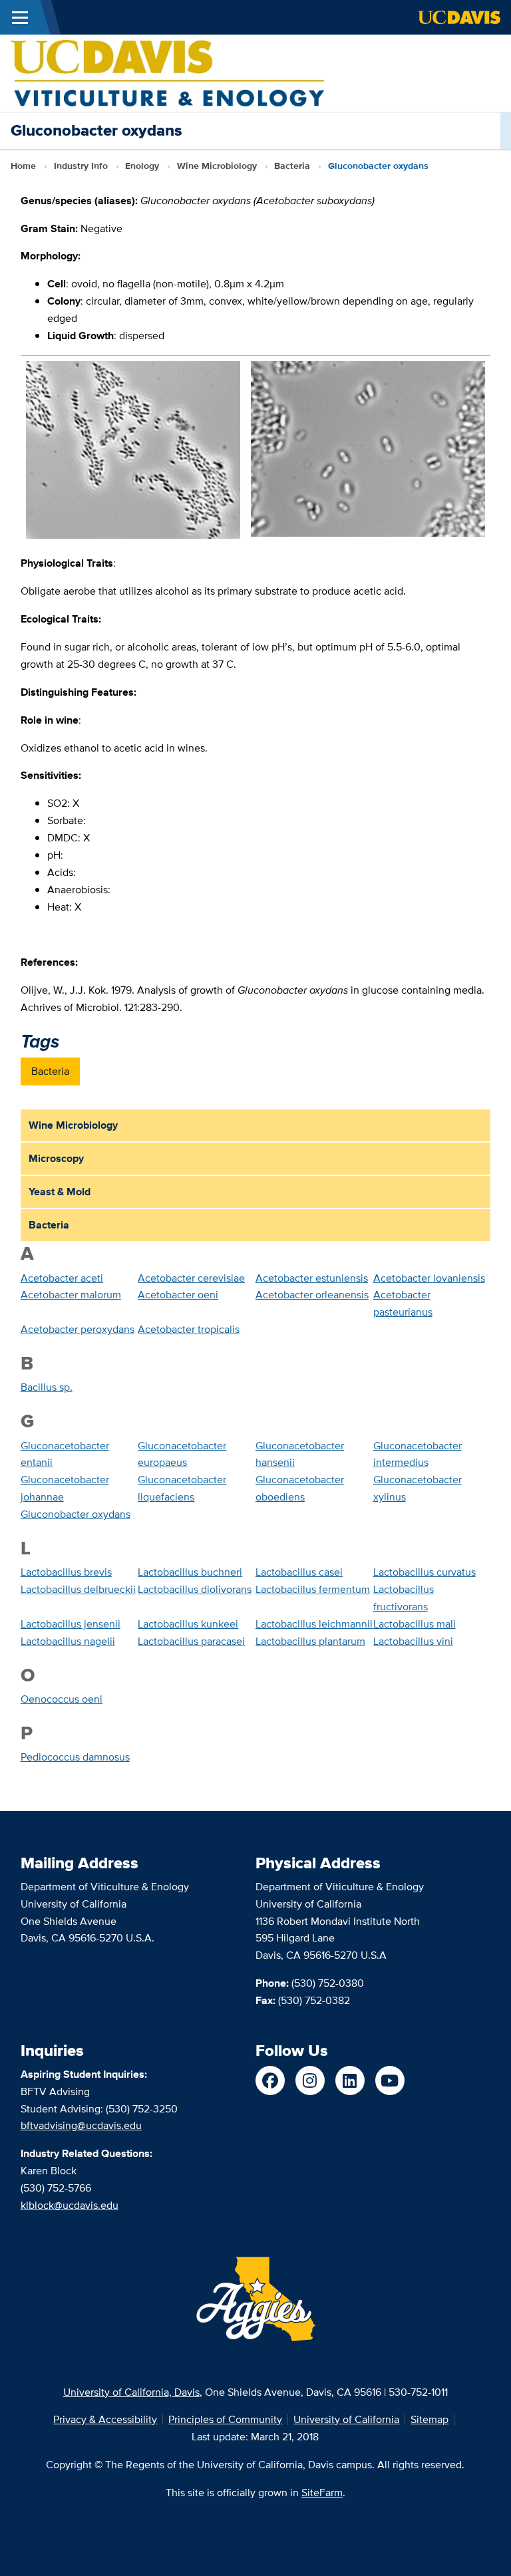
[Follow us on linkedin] (350, 2080)
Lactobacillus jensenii (71, 1624)
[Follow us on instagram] (310, 2080)
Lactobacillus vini (413, 1641)
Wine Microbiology (217, 166)
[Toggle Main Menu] (20, 17)
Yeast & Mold (60, 1192)
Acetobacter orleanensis (312, 1295)
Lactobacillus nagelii (68, 1641)
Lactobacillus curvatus (425, 1572)
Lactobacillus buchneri (190, 1572)
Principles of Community (225, 2419)
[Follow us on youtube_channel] (390, 2080)
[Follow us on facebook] (270, 2080)
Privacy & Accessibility (105, 2419)
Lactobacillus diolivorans (195, 1589)
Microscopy (56, 1158)
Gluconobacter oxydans (76, 1514)
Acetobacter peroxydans (78, 1329)
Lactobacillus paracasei (191, 1641)
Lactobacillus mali (415, 1624)
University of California (346, 2419)
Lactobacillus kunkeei (188, 1624)
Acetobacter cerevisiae (191, 1278)
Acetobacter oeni (178, 1295)
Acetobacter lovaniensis (429, 1278)
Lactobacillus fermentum (313, 1589)
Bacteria (292, 166)
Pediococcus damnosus (75, 1757)
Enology (142, 166)
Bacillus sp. (47, 1387)
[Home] (167, 72)
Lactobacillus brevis (66, 1572)
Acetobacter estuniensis (312, 1278)
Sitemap (429, 2419)
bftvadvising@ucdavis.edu (81, 2125)
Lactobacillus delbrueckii (78, 1589)
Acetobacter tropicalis (189, 1329)
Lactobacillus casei (299, 1572)
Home (23, 166)
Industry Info (81, 166)
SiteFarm (322, 2493)
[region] (256, 455)
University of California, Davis (131, 2392)
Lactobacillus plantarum (310, 1641)
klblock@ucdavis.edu (70, 2205)
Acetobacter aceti (62, 1278)
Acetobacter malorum (71, 1295)
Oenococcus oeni (62, 1699)
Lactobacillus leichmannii (314, 1624)
